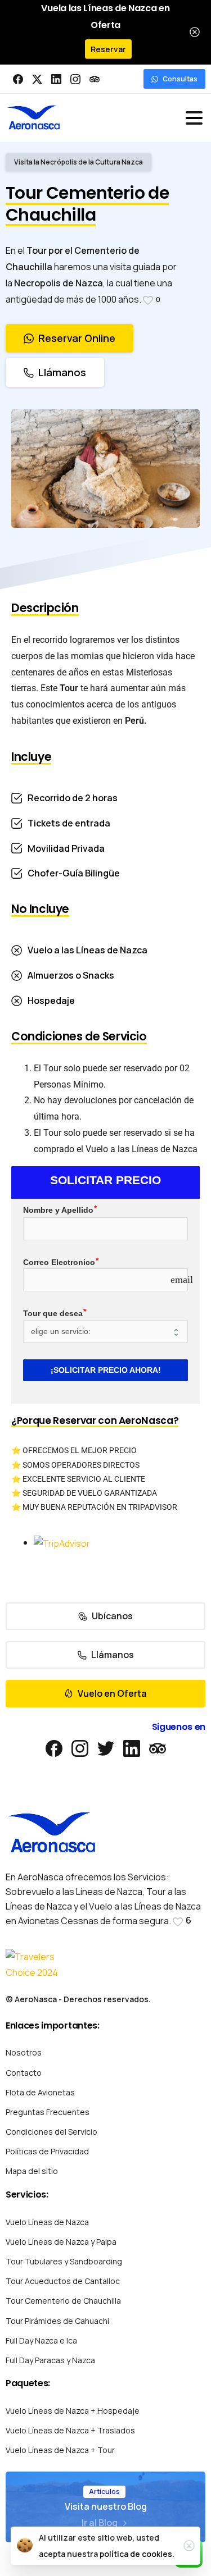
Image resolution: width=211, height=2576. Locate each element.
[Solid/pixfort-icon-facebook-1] (54, 1748)
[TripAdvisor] (95, 79)
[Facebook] (18, 79)
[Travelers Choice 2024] (37, 1965)
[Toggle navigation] (194, 118)
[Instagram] (75, 79)
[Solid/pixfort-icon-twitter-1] (106, 1748)
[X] (37, 79)
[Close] (195, 32)
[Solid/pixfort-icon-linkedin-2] (132, 1748)
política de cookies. (137, 2554)
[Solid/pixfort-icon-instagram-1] (80, 1748)
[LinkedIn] (56, 79)
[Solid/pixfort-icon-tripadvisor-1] (158, 1748)
